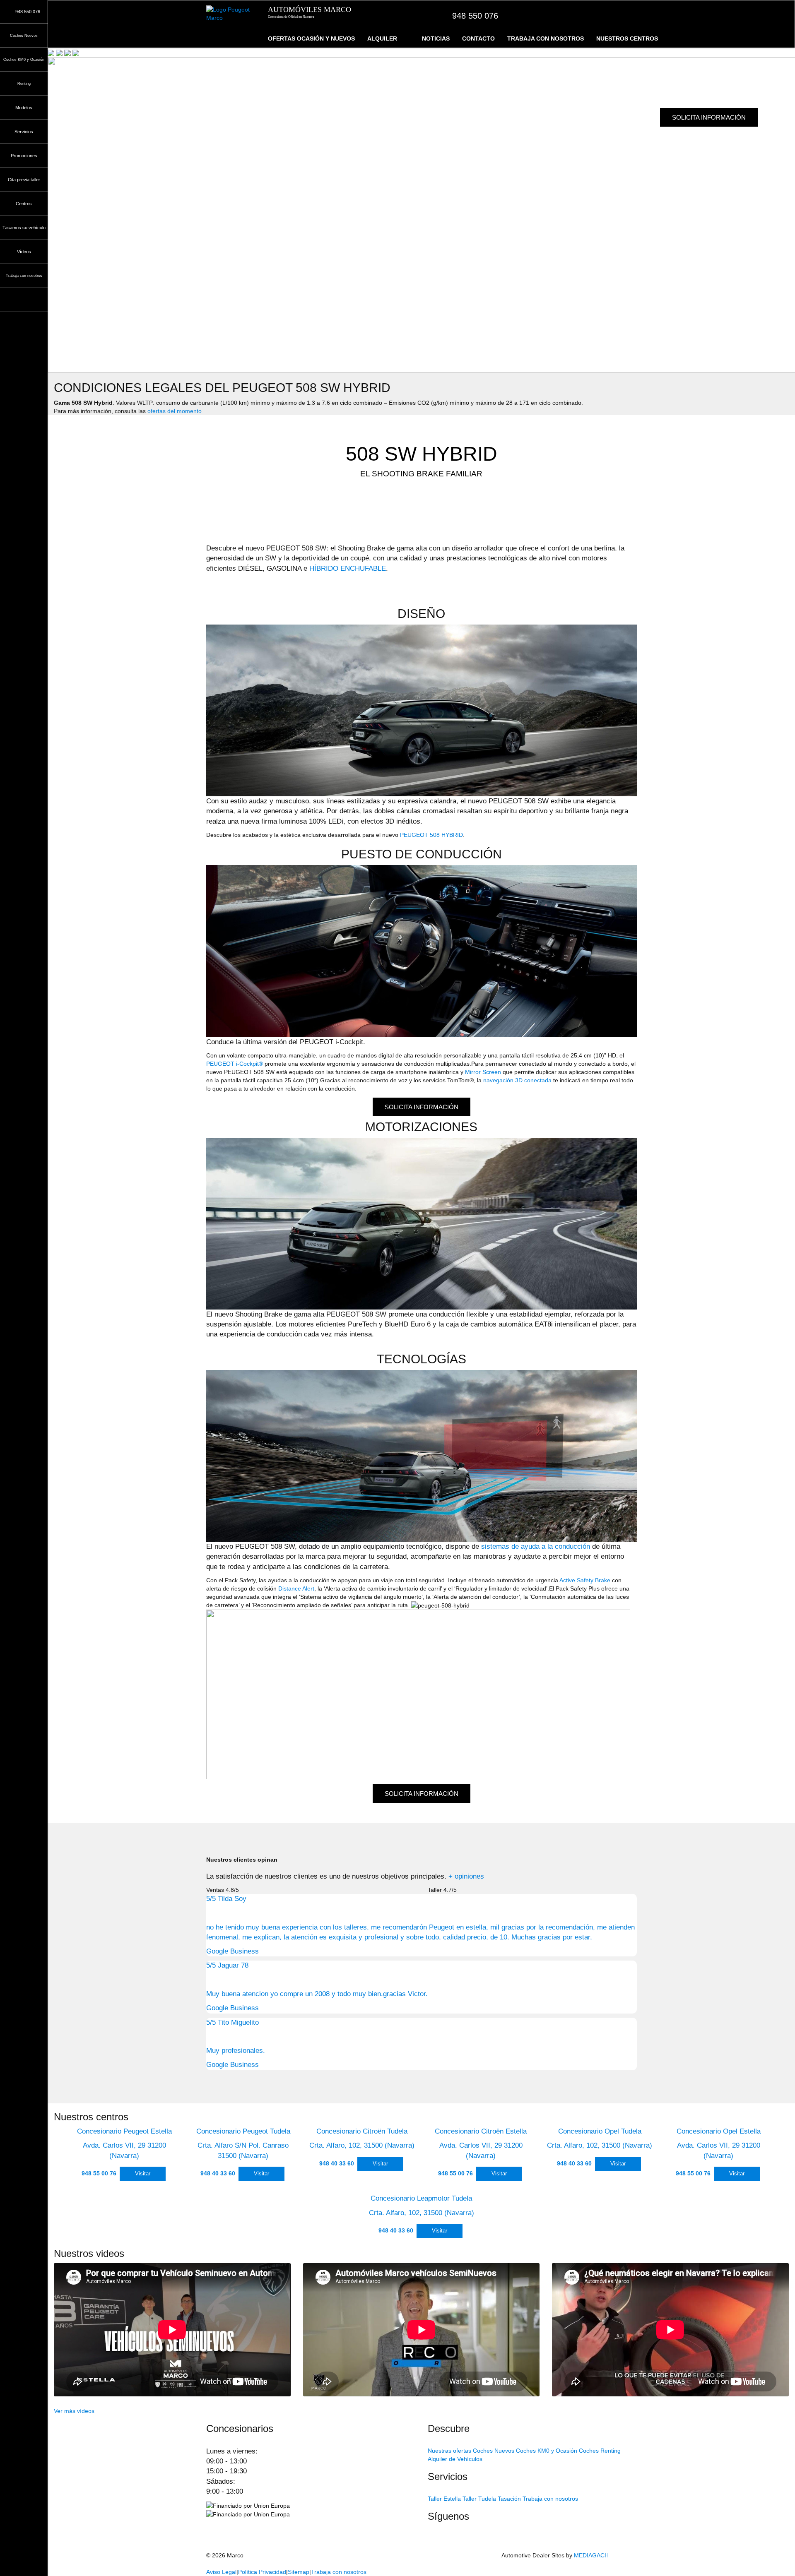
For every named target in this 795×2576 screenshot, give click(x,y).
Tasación (509, 2499)
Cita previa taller (24, 180)
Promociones (24, 156)
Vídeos (24, 252)
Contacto (478, 38)
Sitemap (299, 2572)
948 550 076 (475, 16)
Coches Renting (600, 2451)
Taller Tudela (479, 2499)
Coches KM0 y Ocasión (24, 60)
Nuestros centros (627, 38)
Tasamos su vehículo (24, 228)
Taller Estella (444, 2499)
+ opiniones (466, 1876)
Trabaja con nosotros (546, 38)
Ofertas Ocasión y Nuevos (311, 38)
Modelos (24, 108)
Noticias (436, 38)
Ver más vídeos (74, 2411)
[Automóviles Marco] (231, 14)
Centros (24, 204)
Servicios (24, 132)
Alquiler (382, 38)
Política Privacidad (262, 2572)
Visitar (143, 2173)
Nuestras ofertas (449, 2451)
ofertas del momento (175, 411)
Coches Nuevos (24, 36)
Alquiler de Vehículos (455, 2459)
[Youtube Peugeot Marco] (432, 2547)
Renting (24, 84)
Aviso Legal (221, 2572)
